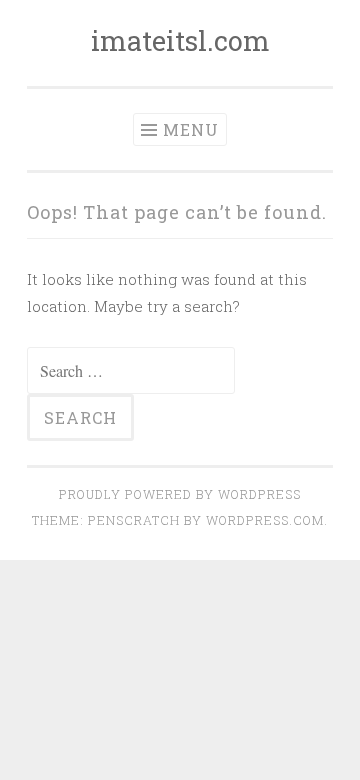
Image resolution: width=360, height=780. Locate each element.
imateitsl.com (180, 40)
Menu (191, 129)
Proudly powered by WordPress (180, 494)
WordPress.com (265, 520)
